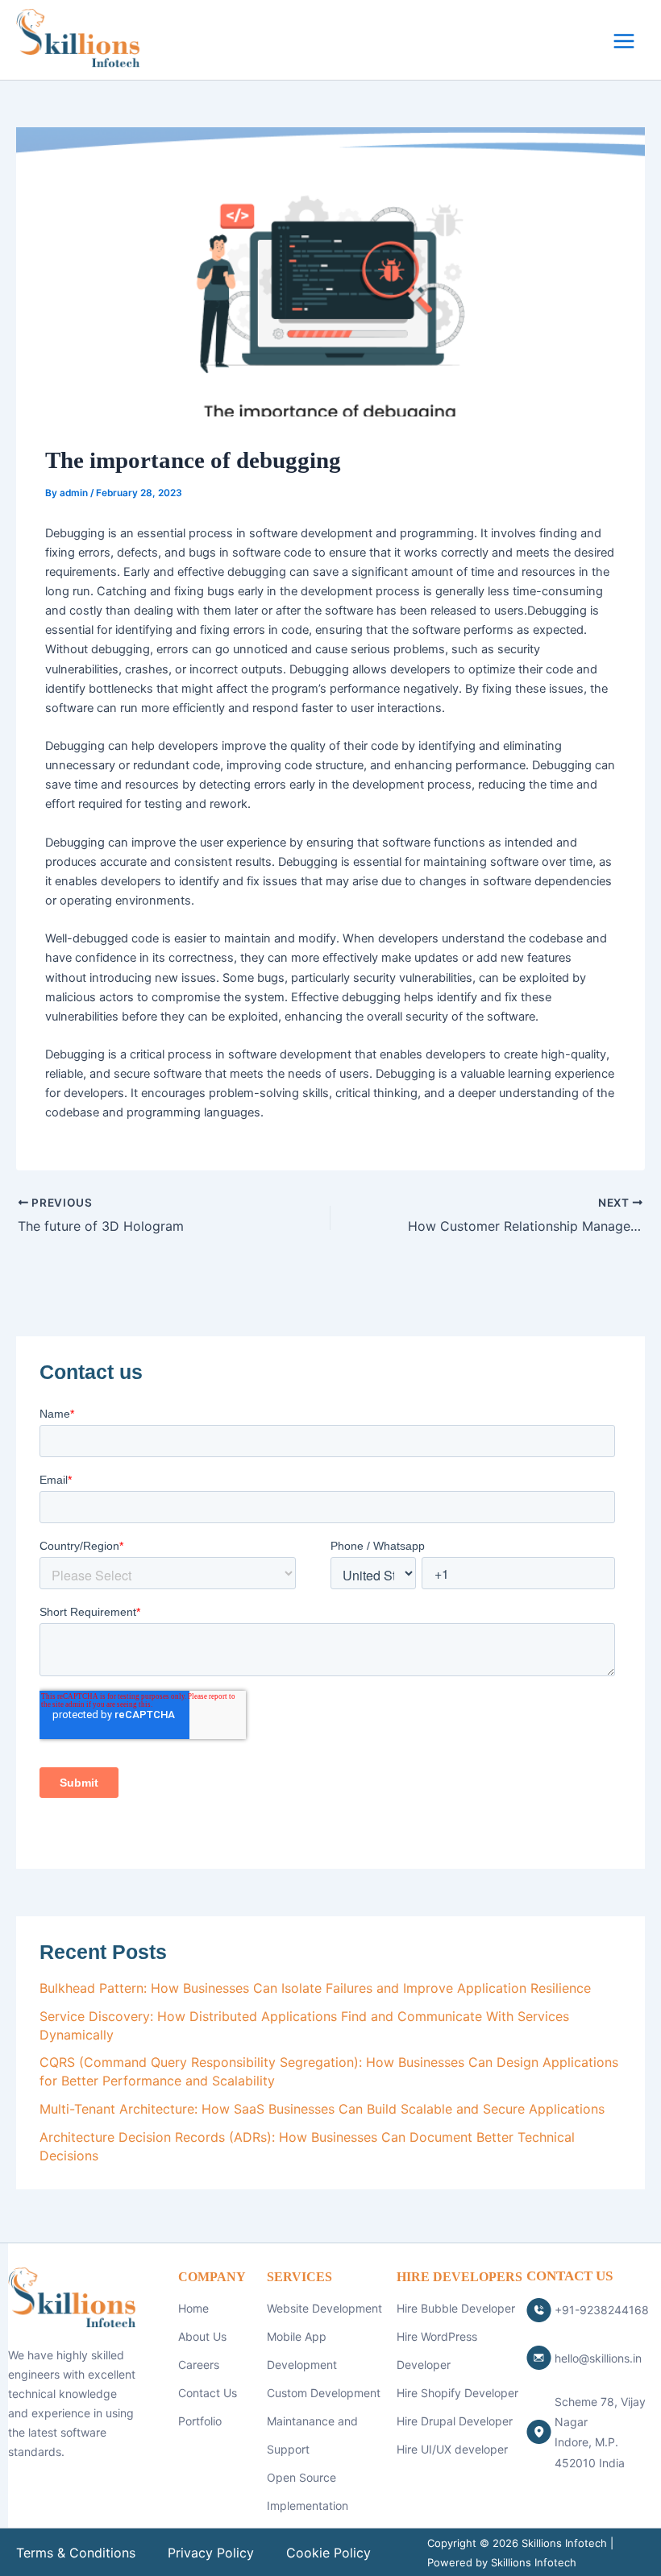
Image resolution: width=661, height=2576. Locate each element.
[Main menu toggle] (624, 41)
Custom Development (324, 2393)
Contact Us (208, 2393)
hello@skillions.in (598, 2358)
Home (193, 2308)
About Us (202, 2336)
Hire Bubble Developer (456, 2308)
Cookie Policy (328, 2553)
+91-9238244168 (602, 2310)
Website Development (324, 2308)
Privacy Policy (211, 2553)
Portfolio (200, 2421)
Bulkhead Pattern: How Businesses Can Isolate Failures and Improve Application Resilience (315, 1988)
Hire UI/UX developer (452, 2449)
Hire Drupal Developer (455, 2421)
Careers (199, 2365)
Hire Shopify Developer (457, 2393)
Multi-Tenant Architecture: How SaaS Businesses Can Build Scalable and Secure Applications (322, 2109)
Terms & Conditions (76, 2553)
